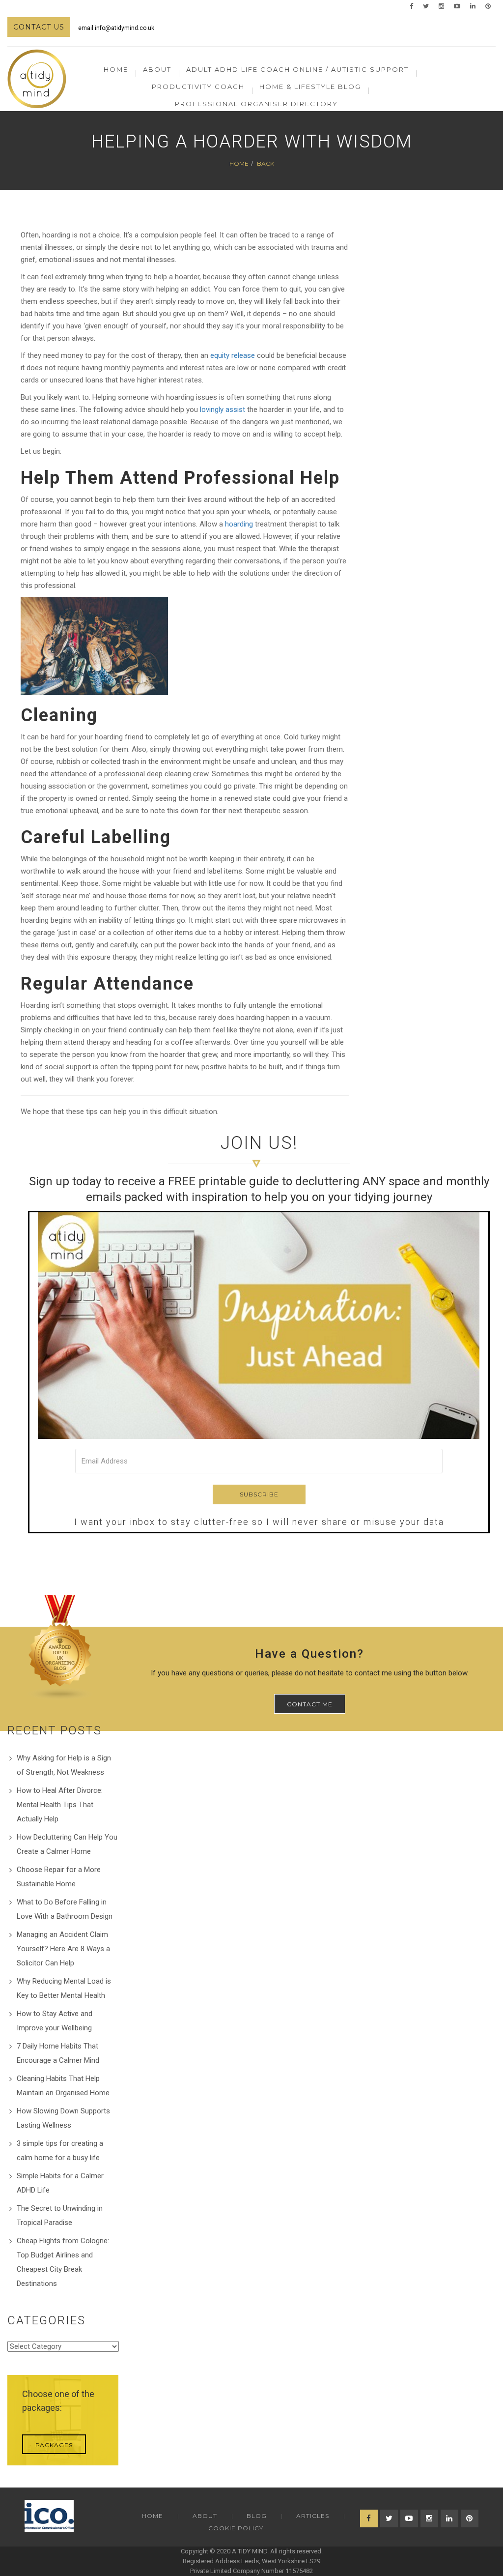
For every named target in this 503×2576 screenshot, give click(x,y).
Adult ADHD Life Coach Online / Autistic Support (297, 69)
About (205, 2516)
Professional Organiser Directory (256, 104)
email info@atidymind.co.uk (116, 28)
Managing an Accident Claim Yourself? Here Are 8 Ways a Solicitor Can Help (63, 1949)
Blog (257, 2516)
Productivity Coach (198, 87)
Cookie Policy (236, 2528)
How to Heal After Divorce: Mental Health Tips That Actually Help (60, 1805)
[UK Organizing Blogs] (60, 1647)
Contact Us (39, 27)
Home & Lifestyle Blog (310, 87)
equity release (233, 355)
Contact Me (310, 1704)
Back (265, 163)
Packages (54, 2445)
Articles (313, 2516)
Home (116, 69)
